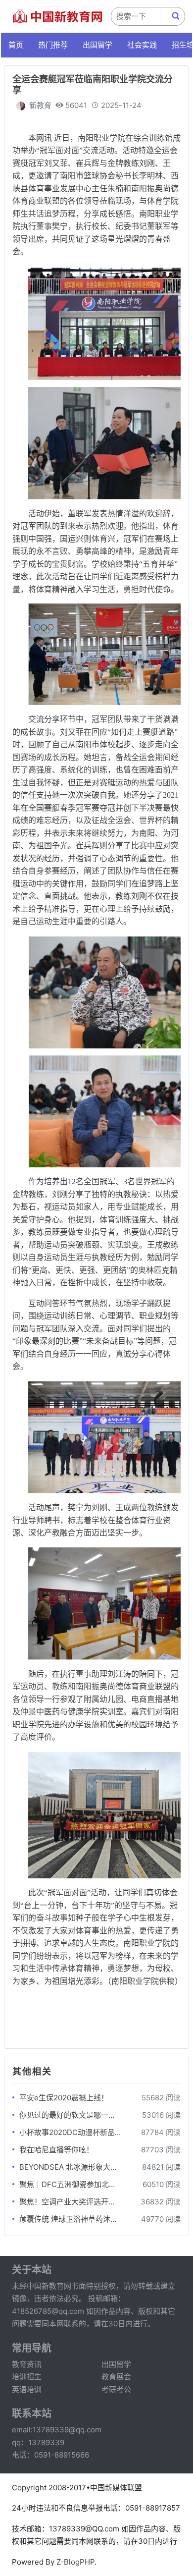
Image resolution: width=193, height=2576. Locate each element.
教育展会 (116, 2377)
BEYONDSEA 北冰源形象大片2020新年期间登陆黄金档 (70, 2167)
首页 (16, 45)
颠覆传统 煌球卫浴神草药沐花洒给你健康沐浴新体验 (70, 2219)
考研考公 (116, 2389)
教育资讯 (27, 2364)
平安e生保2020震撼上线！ (64, 2098)
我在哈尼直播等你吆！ (56, 2150)
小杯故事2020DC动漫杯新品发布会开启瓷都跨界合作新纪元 (70, 2132)
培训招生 (27, 2377)
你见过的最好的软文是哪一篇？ (70, 2115)
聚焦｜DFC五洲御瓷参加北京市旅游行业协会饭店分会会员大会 (70, 2184)
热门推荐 (53, 45)
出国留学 (97, 45)
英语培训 (27, 2389)
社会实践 (142, 45)
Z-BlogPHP (75, 2562)
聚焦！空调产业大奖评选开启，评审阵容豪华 (70, 2202)
